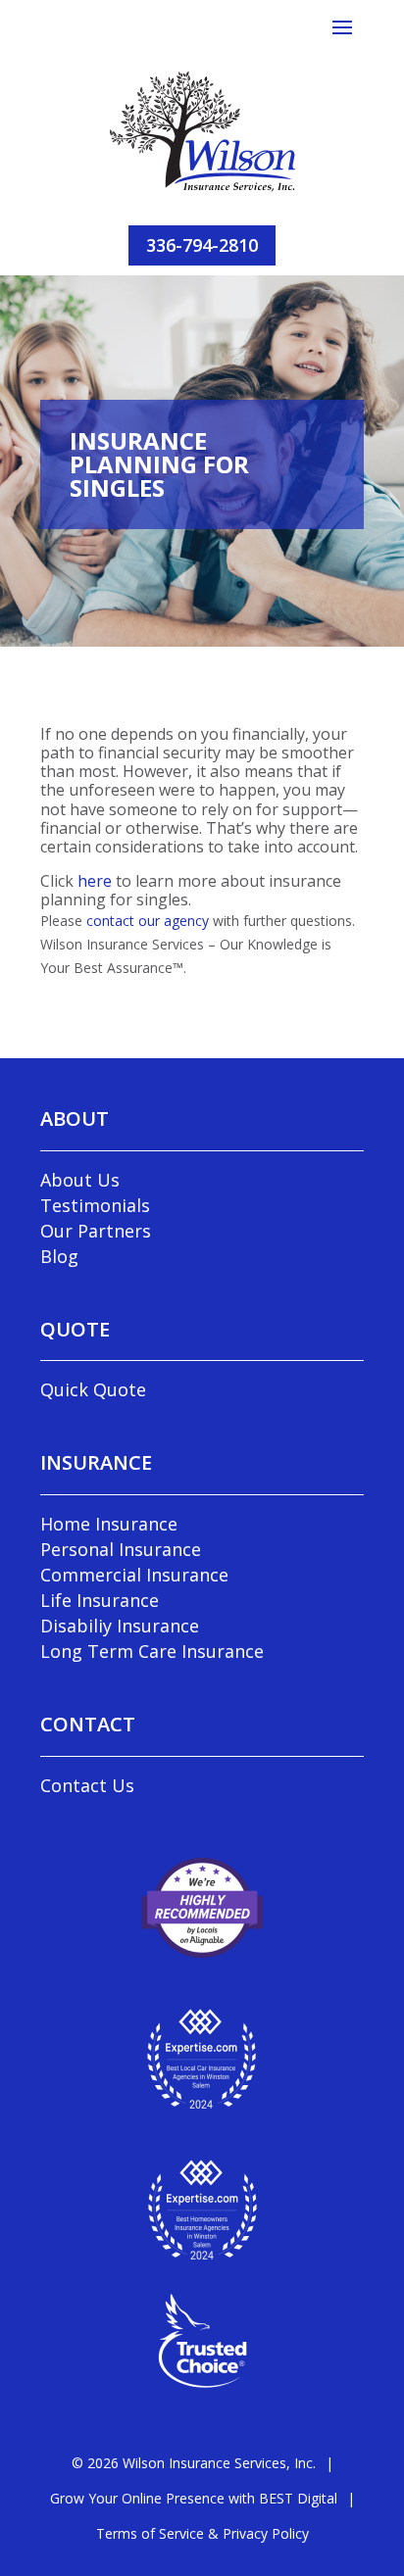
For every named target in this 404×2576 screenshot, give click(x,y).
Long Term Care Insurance (152, 1651)
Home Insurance (109, 1524)
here (95, 881)
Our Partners (96, 1231)
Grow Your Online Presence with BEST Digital (194, 2498)
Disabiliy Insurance (120, 1626)
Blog (59, 1256)
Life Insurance (100, 1600)
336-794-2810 (202, 245)
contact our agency (148, 921)
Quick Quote (93, 1389)
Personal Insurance (121, 1549)
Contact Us (87, 1785)
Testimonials (95, 1205)
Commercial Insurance (134, 1575)
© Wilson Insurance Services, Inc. (194, 2463)
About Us (80, 1180)
